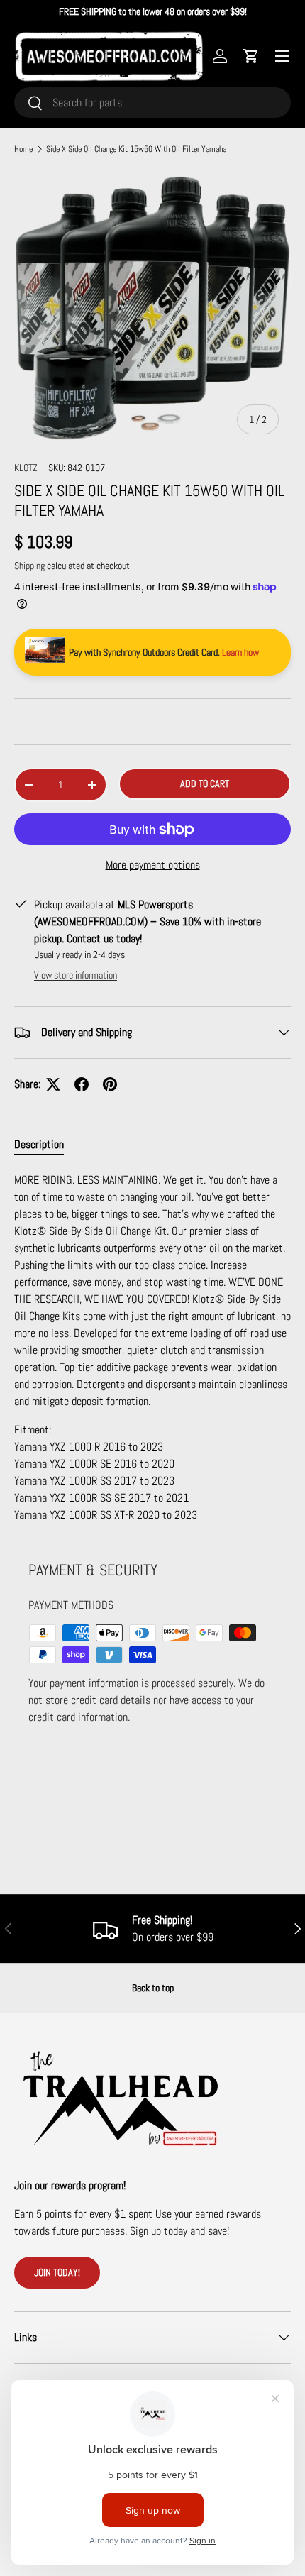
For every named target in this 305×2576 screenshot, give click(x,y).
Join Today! (57, 2272)
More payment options (153, 865)
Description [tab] (39, 1144)
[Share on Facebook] (82, 1084)
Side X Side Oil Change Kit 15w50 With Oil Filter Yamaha (136, 149)
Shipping (29, 566)
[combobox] (152, 103)
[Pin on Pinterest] (110, 1084)
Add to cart (205, 783)
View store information (76, 975)
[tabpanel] (152, 1348)
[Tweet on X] (53, 1084)
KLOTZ (26, 468)
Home (23, 149)
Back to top (153, 1988)
